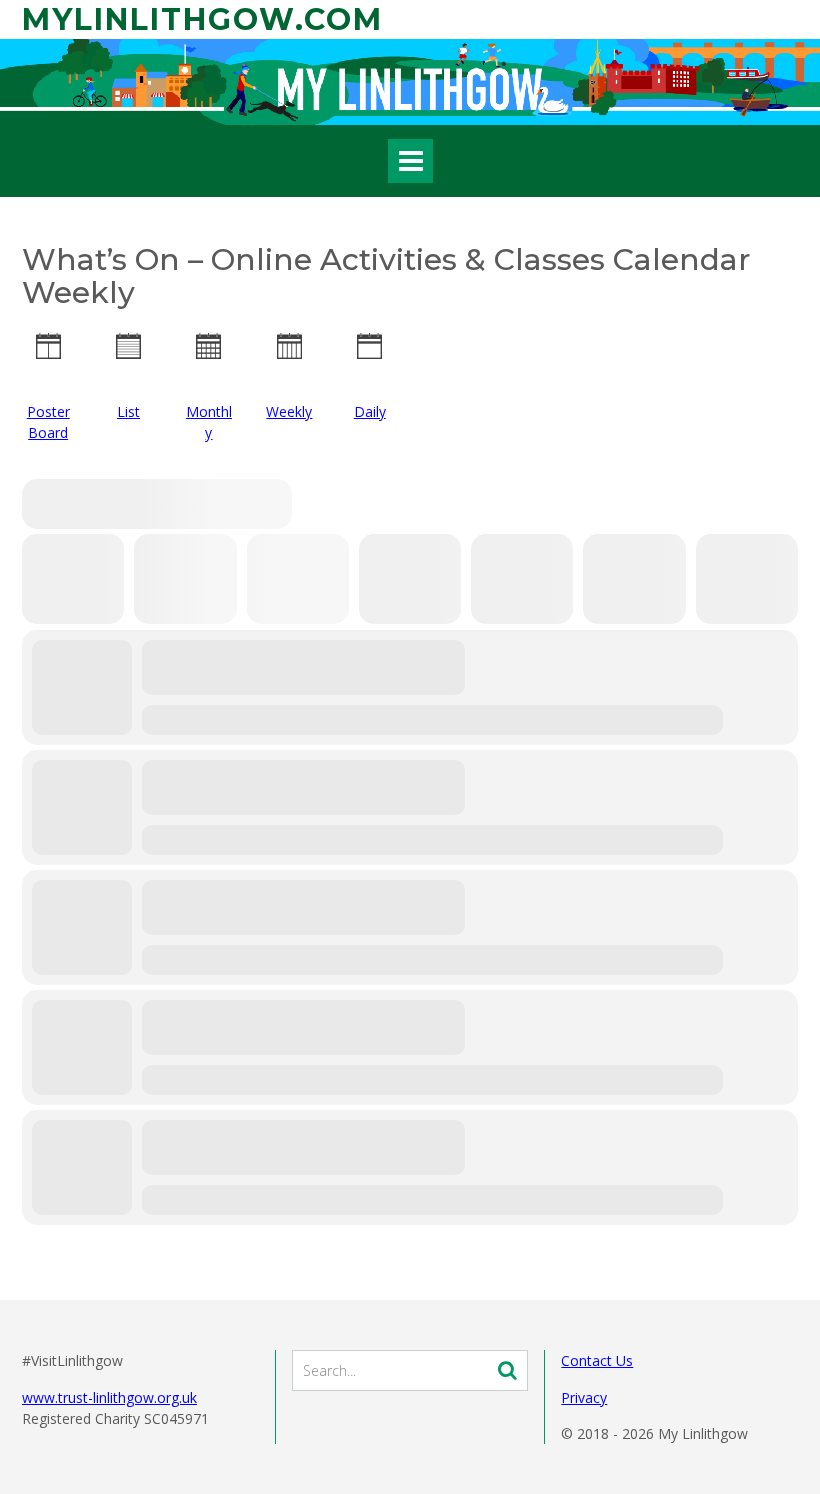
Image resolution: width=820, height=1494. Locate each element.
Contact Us (597, 1360)
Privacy (584, 1397)
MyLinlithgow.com (202, 19)
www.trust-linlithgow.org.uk (109, 1397)
